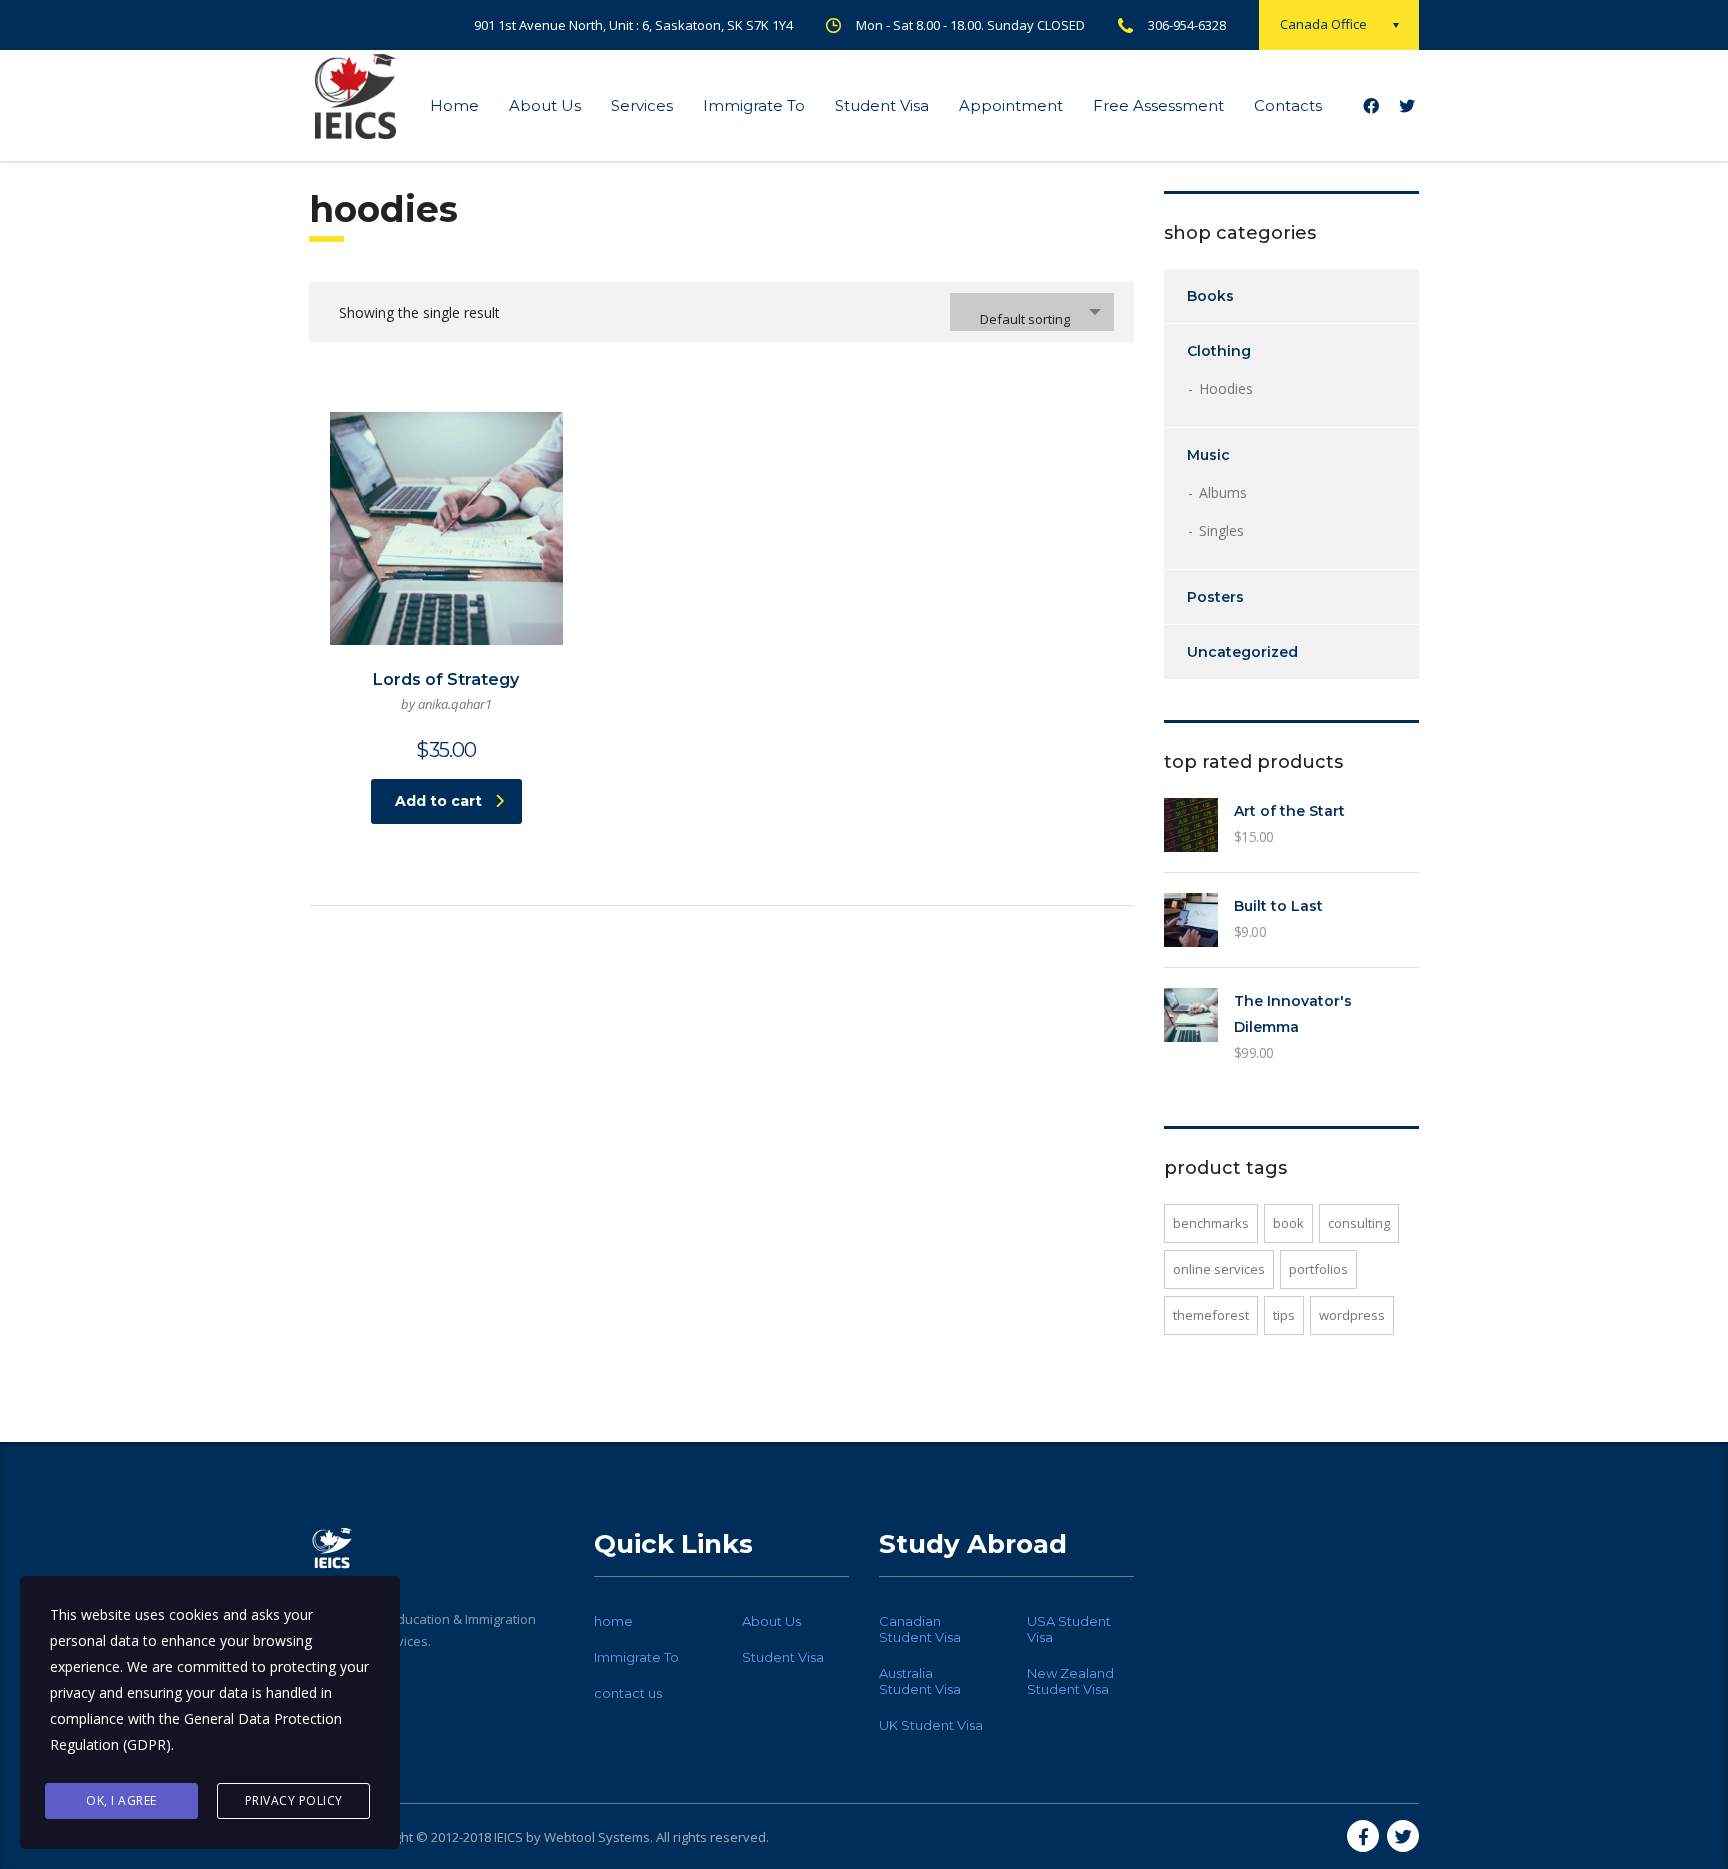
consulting (1359, 1223)
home (613, 1621)
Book (1288, 1223)
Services (642, 105)
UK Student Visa (931, 1725)
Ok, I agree (121, 1800)
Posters (1215, 597)
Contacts (1288, 105)
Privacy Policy (294, 1800)
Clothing (1219, 351)
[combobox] (1032, 312)
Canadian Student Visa (920, 1629)
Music (1208, 455)
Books (1210, 296)
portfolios (1318, 1269)
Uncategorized (1242, 652)
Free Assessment (1158, 105)
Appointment (1011, 105)
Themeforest (1211, 1315)
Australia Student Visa (920, 1681)
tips (1284, 1315)
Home (454, 105)
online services (1219, 1269)
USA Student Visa (1069, 1629)
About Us (545, 105)
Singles (1221, 530)
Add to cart (438, 801)
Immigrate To (754, 105)
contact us (628, 1693)
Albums (1223, 492)
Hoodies (1226, 388)
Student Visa (882, 105)
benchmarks (1211, 1223)
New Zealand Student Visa (1070, 1681)
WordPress (1352, 1315)
